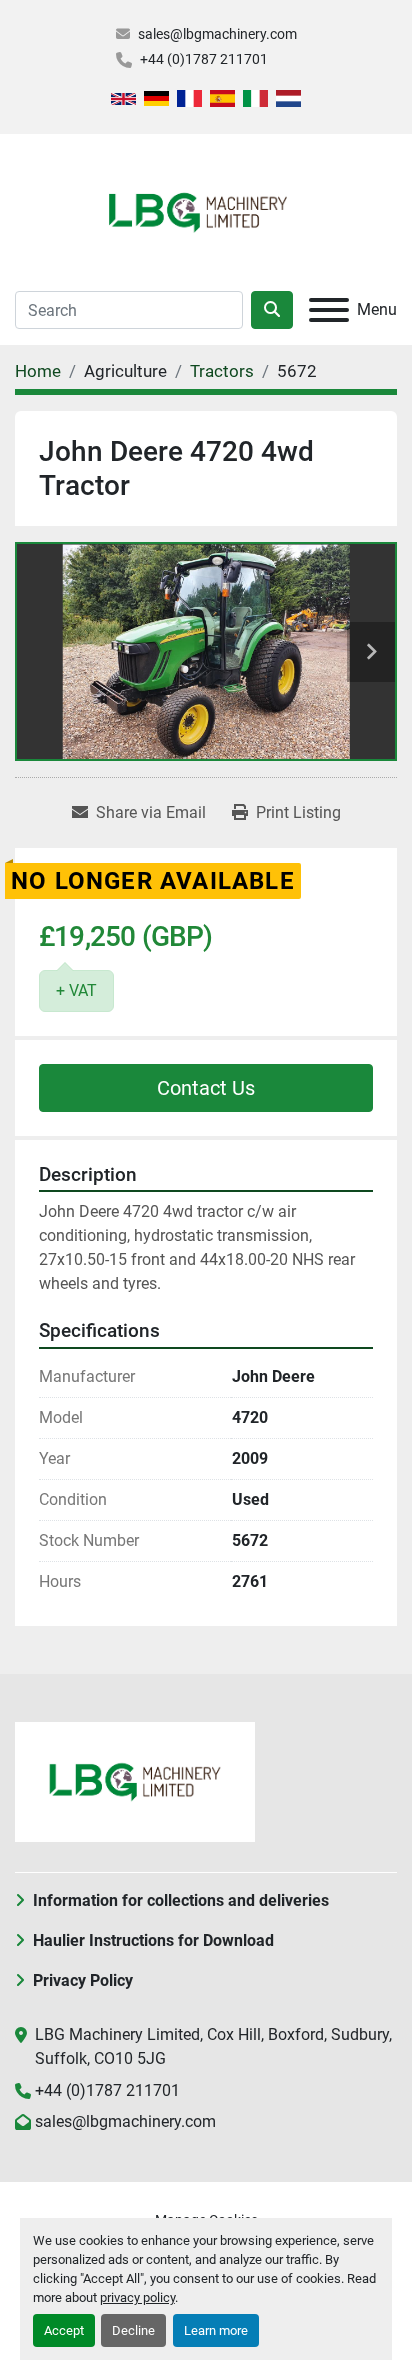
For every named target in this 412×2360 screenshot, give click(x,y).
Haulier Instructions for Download (153, 1940)
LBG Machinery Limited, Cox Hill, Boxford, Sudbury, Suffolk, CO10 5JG (213, 2046)
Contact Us (206, 1088)
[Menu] (329, 310)
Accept (64, 2330)
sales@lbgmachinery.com (217, 34)
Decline (133, 2330)
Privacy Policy (83, 1980)
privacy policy (137, 2297)
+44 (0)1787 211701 (204, 59)
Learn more (216, 2330)
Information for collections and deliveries (181, 1900)
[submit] (272, 310)
